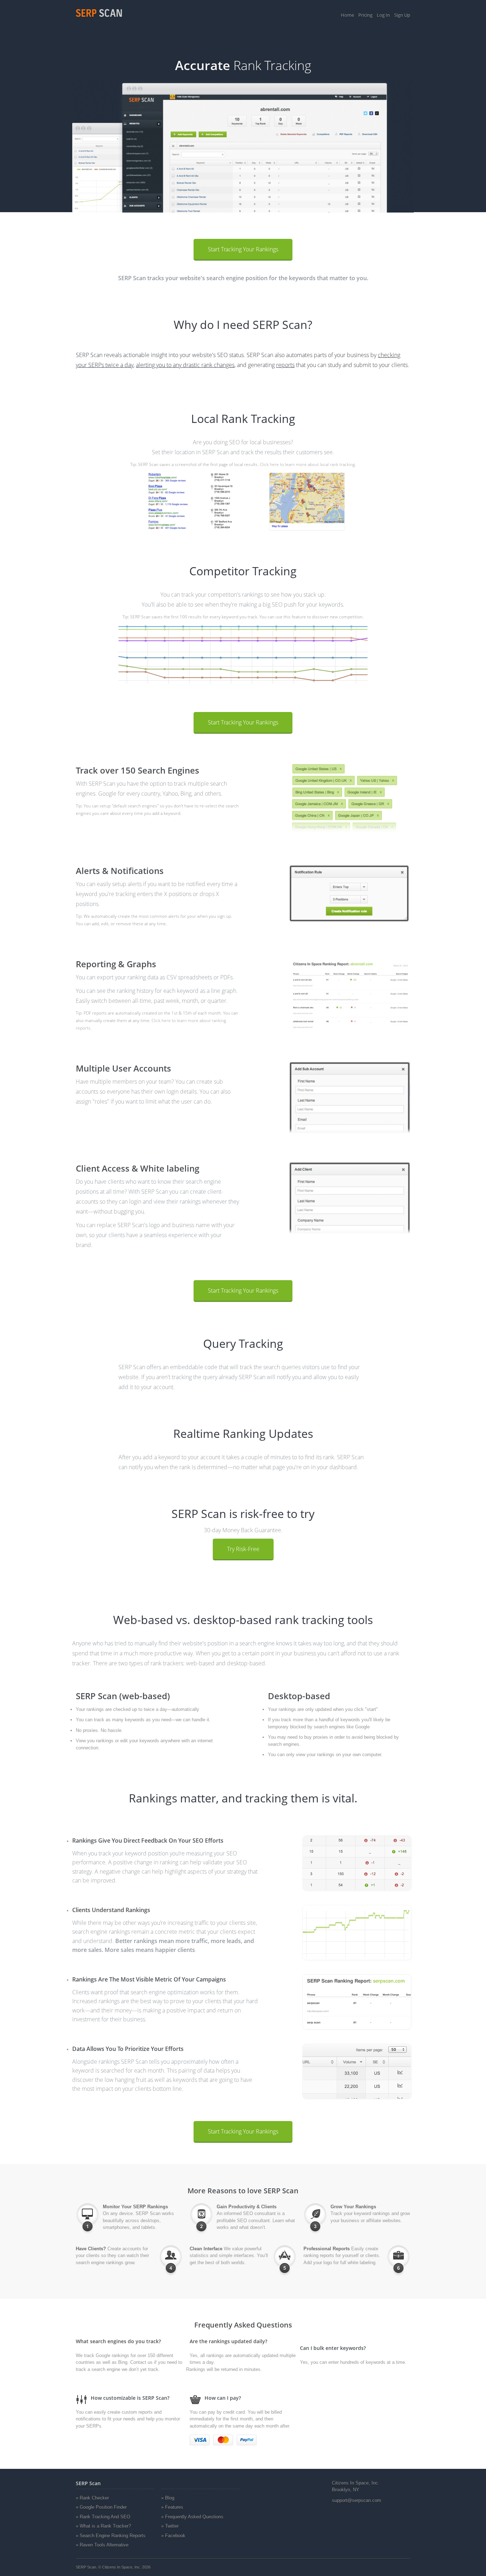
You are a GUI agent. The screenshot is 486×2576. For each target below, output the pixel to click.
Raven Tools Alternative (104, 2545)
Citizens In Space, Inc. (121, 2567)
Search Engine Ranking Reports (113, 2536)
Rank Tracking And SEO (105, 2517)
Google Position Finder (103, 2507)
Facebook (175, 2536)
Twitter (172, 2526)
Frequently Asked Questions (194, 2517)
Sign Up (402, 15)
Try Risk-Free (243, 1549)
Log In (383, 15)
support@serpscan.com (356, 2500)
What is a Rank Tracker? (105, 2526)
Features (174, 2507)
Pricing (365, 15)
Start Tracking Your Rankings (243, 249)
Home (347, 15)
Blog (170, 2498)
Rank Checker (94, 2498)
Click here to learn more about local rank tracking (307, 464)
